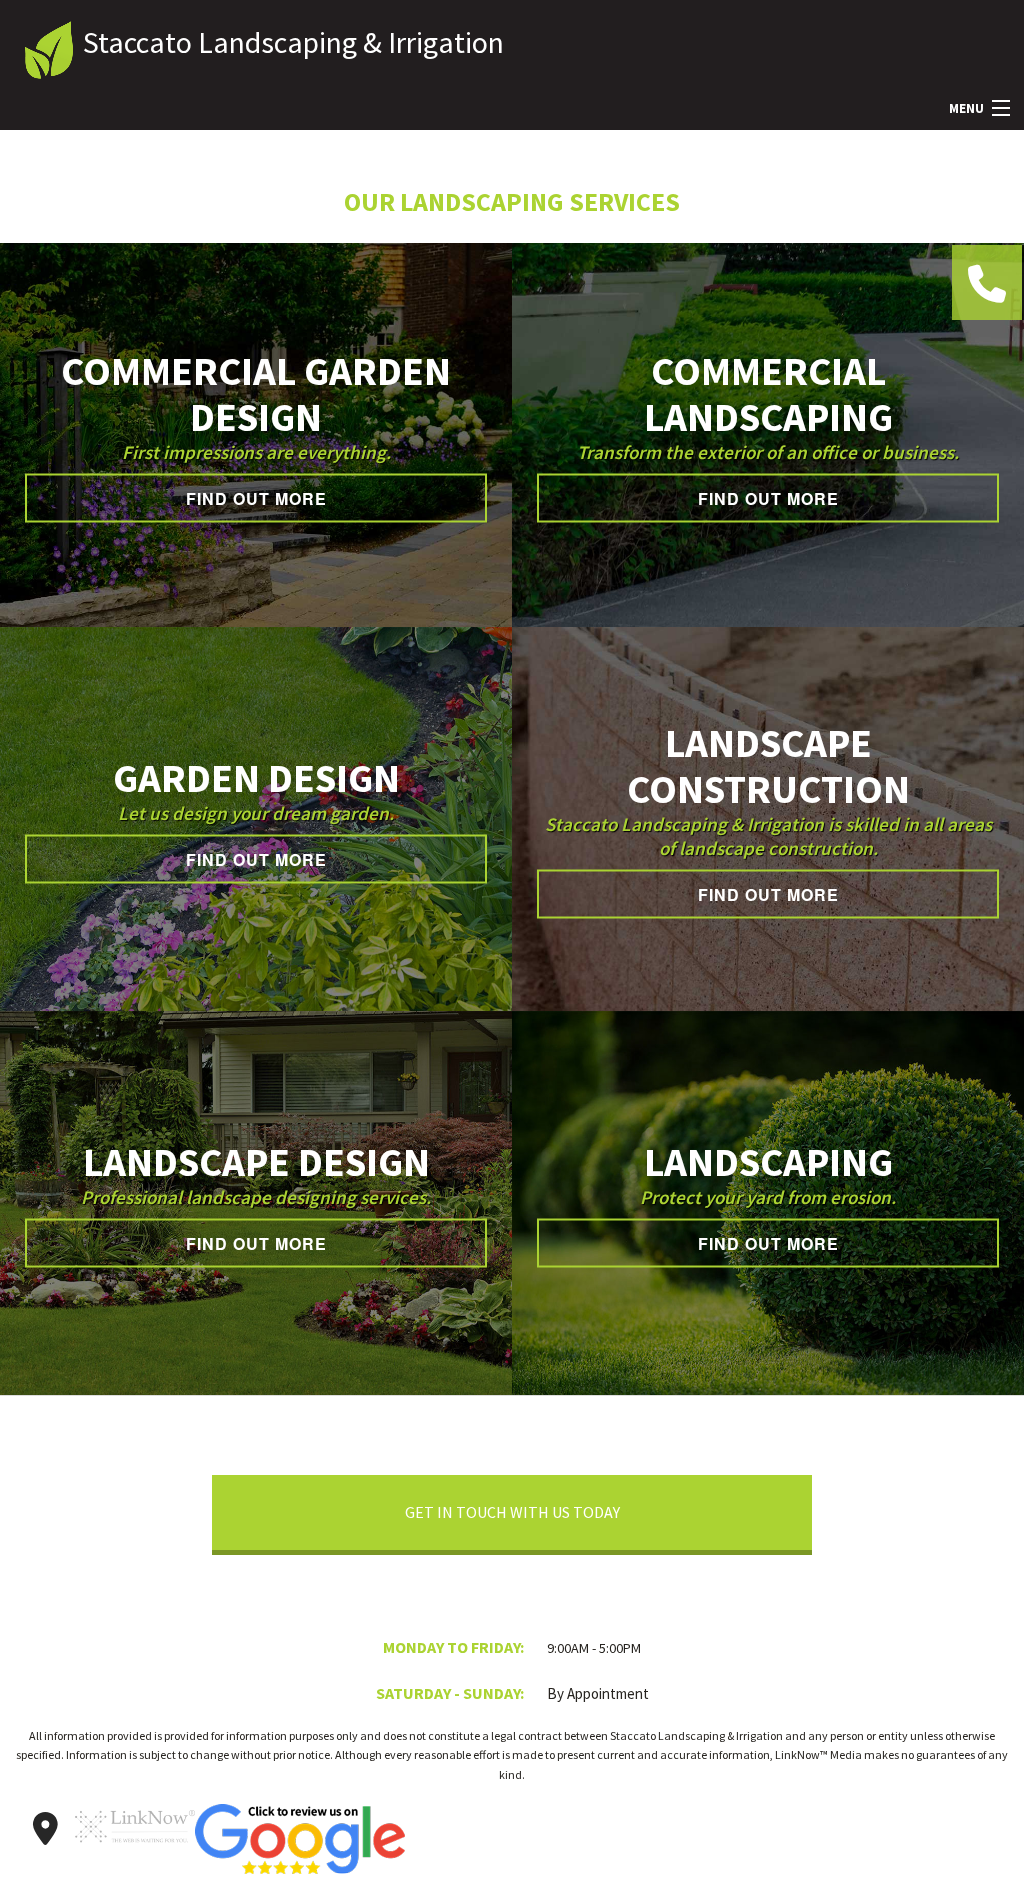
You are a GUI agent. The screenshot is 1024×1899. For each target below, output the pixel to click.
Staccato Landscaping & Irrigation (293, 42)
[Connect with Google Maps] (45, 1829)
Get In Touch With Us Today (512, 1512)
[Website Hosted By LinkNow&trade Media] (135, 1851)
